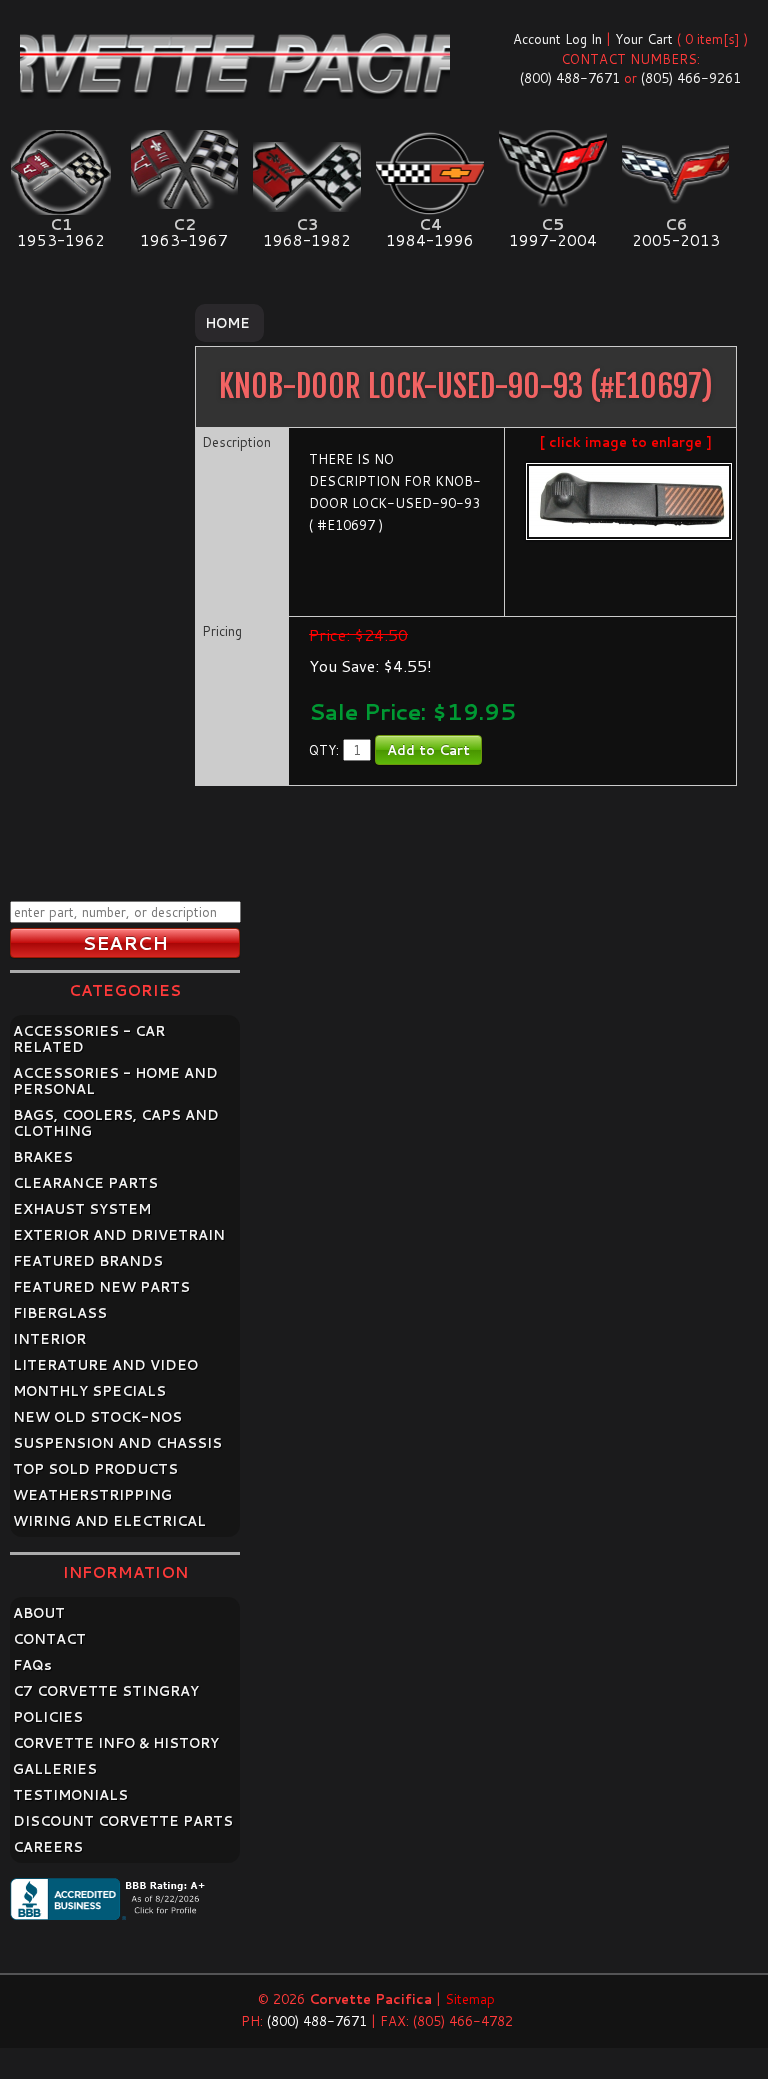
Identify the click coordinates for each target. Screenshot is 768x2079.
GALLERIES (55, 1769)
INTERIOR (49, 1339)
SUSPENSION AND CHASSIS (117, 1443)
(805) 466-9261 (691, 78)
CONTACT (49, 1639)
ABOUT (39, 1613)
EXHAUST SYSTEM (82, 1209)
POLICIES (48, 1717)
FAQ (32, 1665)
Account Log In (557, 39)
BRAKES (43, 1157)
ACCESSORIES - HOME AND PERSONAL (115, 1081)
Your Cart (644, 39)
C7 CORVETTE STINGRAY (106, 1691)
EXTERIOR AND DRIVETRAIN (119, 1235)
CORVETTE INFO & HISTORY (116, 1743)
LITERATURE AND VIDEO (105, 1365)
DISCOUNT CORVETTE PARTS (123, 1821)
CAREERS (48, 1847)
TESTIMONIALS (70, 1795)
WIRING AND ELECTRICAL (109, 1521)
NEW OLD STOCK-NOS (97, 1417)
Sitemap (470, 1999)
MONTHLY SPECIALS (89, 1391)
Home (227, 323)
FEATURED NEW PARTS (101, 1287)
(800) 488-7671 (570, 78)
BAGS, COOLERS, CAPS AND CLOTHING (116, 1123)
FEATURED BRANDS (88, 1261)
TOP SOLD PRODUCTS (95, 1469)
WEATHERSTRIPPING (92, 1495)
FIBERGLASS (60, 1313)
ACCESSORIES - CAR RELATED (89, 1039)
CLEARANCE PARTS (85, 1183)
